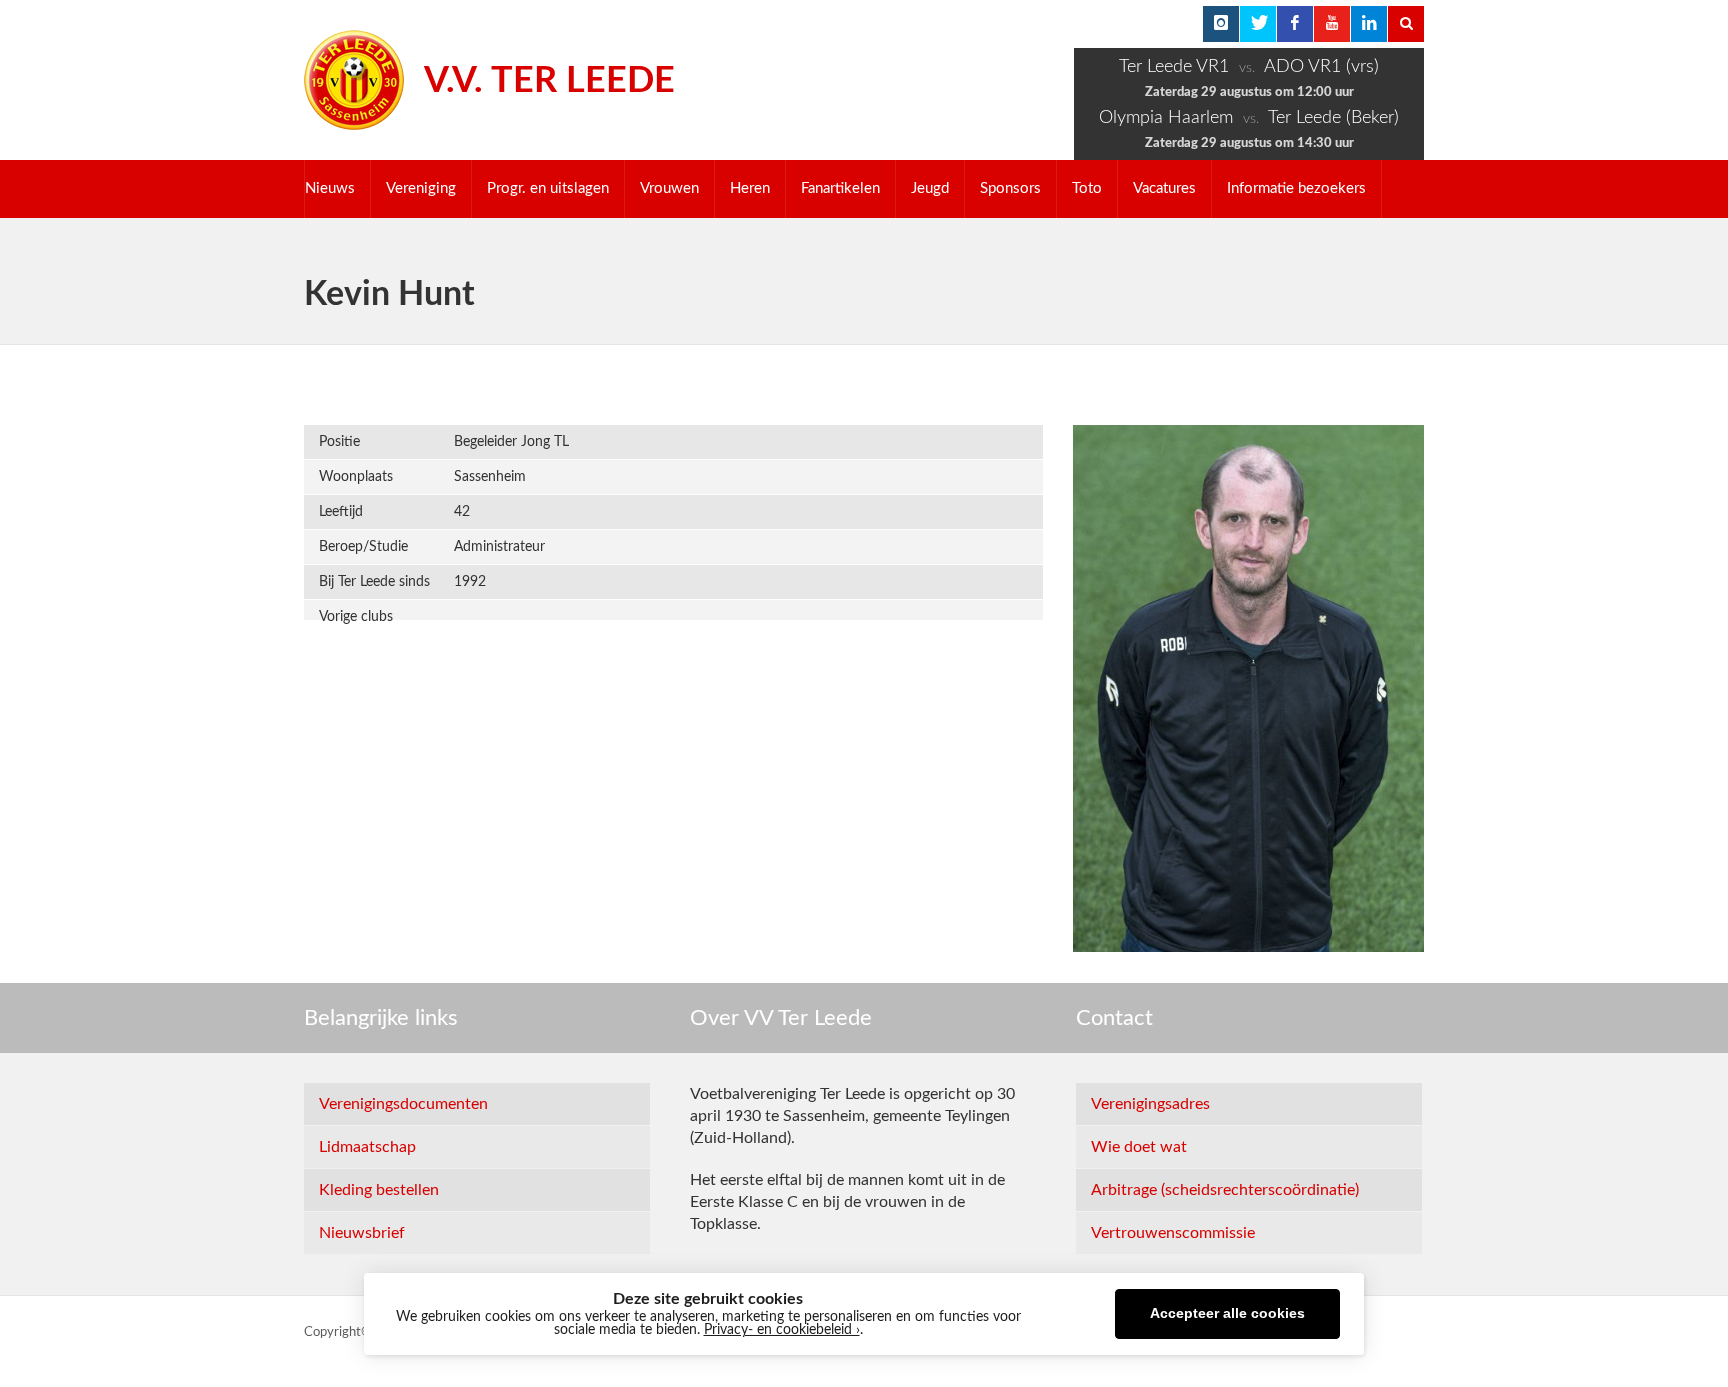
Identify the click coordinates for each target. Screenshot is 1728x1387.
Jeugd (930, 188)
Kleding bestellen (379, 1190)
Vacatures (1164, 188)
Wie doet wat (1139, 1147)
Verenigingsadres (1150, 1104)
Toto (1087, 188)
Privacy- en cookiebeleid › (782, 1330)
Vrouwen (669, 188)
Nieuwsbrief (362, 1233)
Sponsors (1010, 188)
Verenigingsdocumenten (403, 1104)
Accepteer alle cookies (1227, 1313)
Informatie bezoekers (1296, 188)
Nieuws (330, 188)
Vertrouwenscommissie (1173, 1233)
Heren (750, 188)
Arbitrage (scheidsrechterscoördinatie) (1225, 1190)
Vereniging (421, 188)
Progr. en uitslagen (548, 188)
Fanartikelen (840, 188)
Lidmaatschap (367, 1147)
